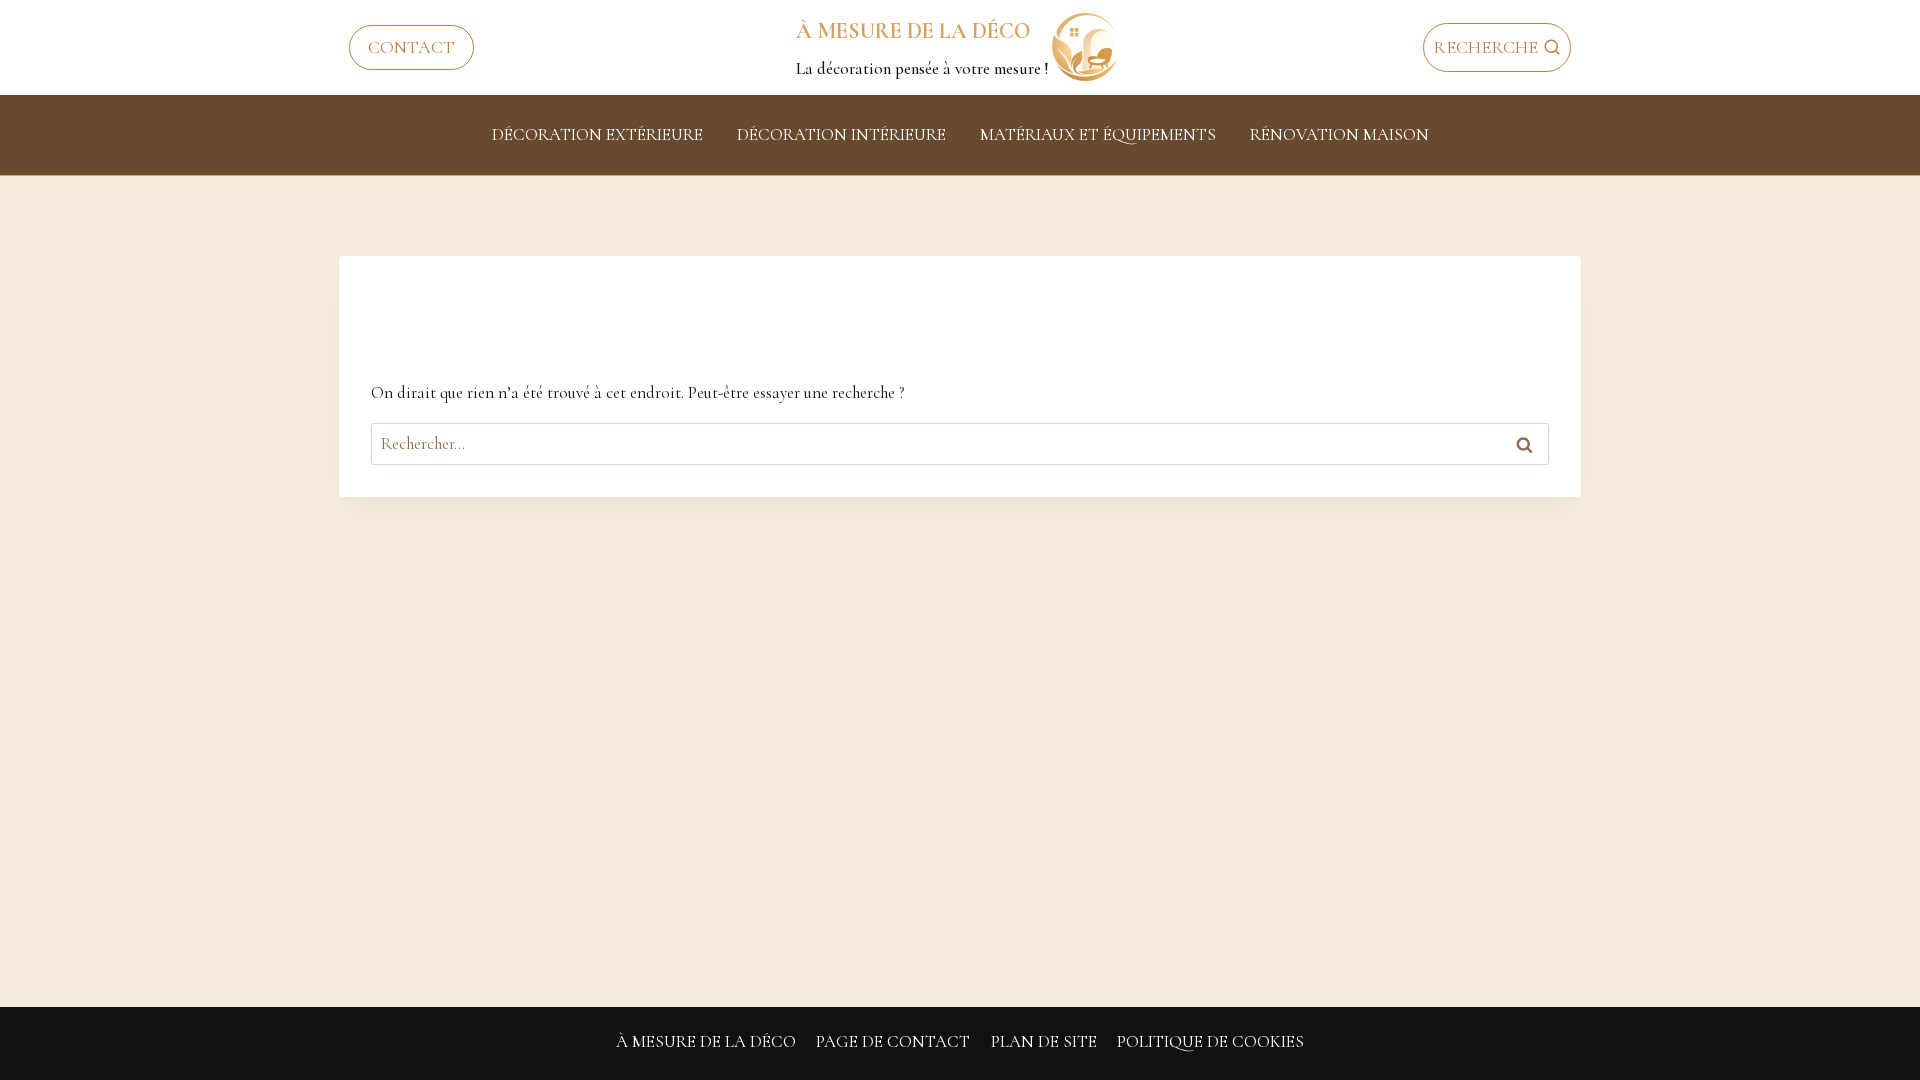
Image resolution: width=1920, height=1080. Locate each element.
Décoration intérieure (841, 134)
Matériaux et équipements (1098, 134)
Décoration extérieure (597, 134)
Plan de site (1044, 1041)
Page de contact (893, 1041)
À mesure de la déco (706, 1041)
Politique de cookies (1210, 1041)
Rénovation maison (1339, 134)
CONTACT (411, 47)
